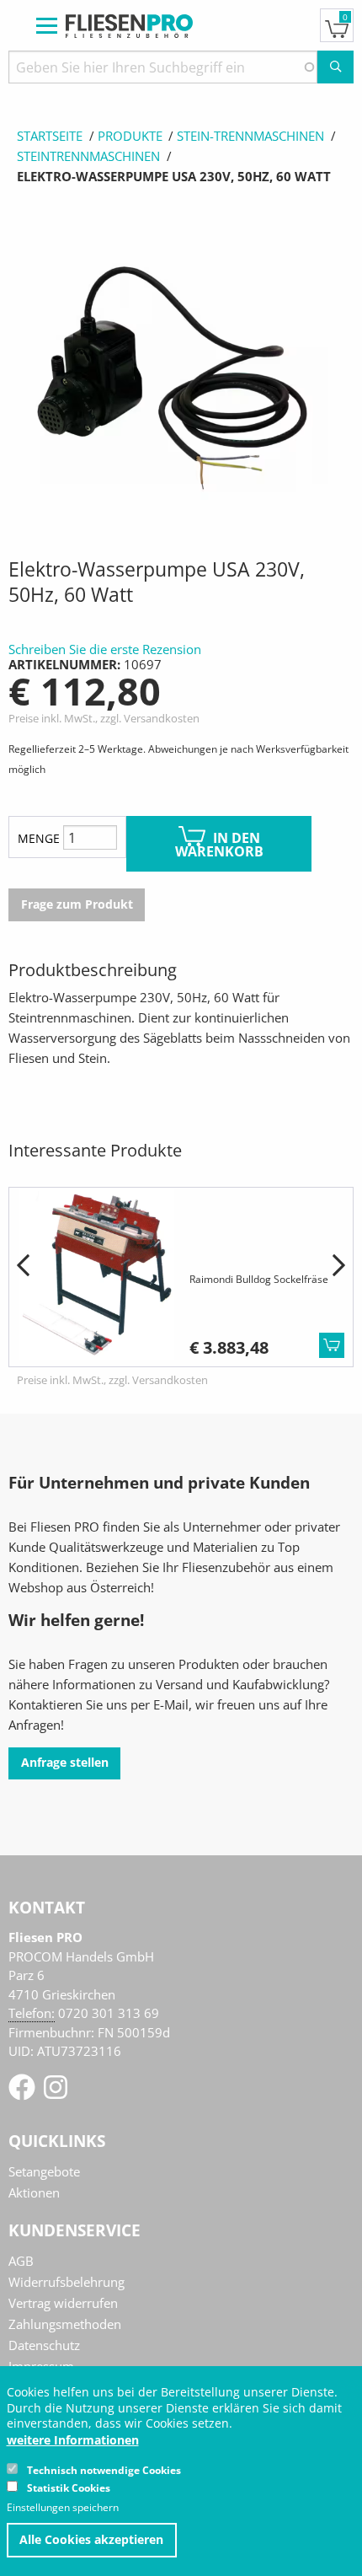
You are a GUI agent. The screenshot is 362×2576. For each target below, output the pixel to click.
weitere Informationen (73, 2440)
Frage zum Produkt (77, 904)
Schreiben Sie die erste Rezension (105, 649)
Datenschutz (44, 2345)
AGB (21, 2261)
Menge (39, 838)
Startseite (50, 136)
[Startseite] (129, 24)
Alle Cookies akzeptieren (91, 2540)
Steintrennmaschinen (88, 156)
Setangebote (44, 2171)
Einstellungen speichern (63, 2508)
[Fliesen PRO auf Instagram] (56, 2092)
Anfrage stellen (65, 1763)
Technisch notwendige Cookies (104, 2470)
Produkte (130, 136)
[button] (23, 1266)
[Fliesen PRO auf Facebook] (24, 2092)
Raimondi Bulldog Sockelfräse (259, 1279)
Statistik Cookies (69, 2488)
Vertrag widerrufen (63, 2303)
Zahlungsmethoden (65, 2324)
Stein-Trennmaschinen (250, 136)
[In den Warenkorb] (332, 1345)
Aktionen (34, 2192)
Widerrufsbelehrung (67, 2282)
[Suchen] (335, 67)
